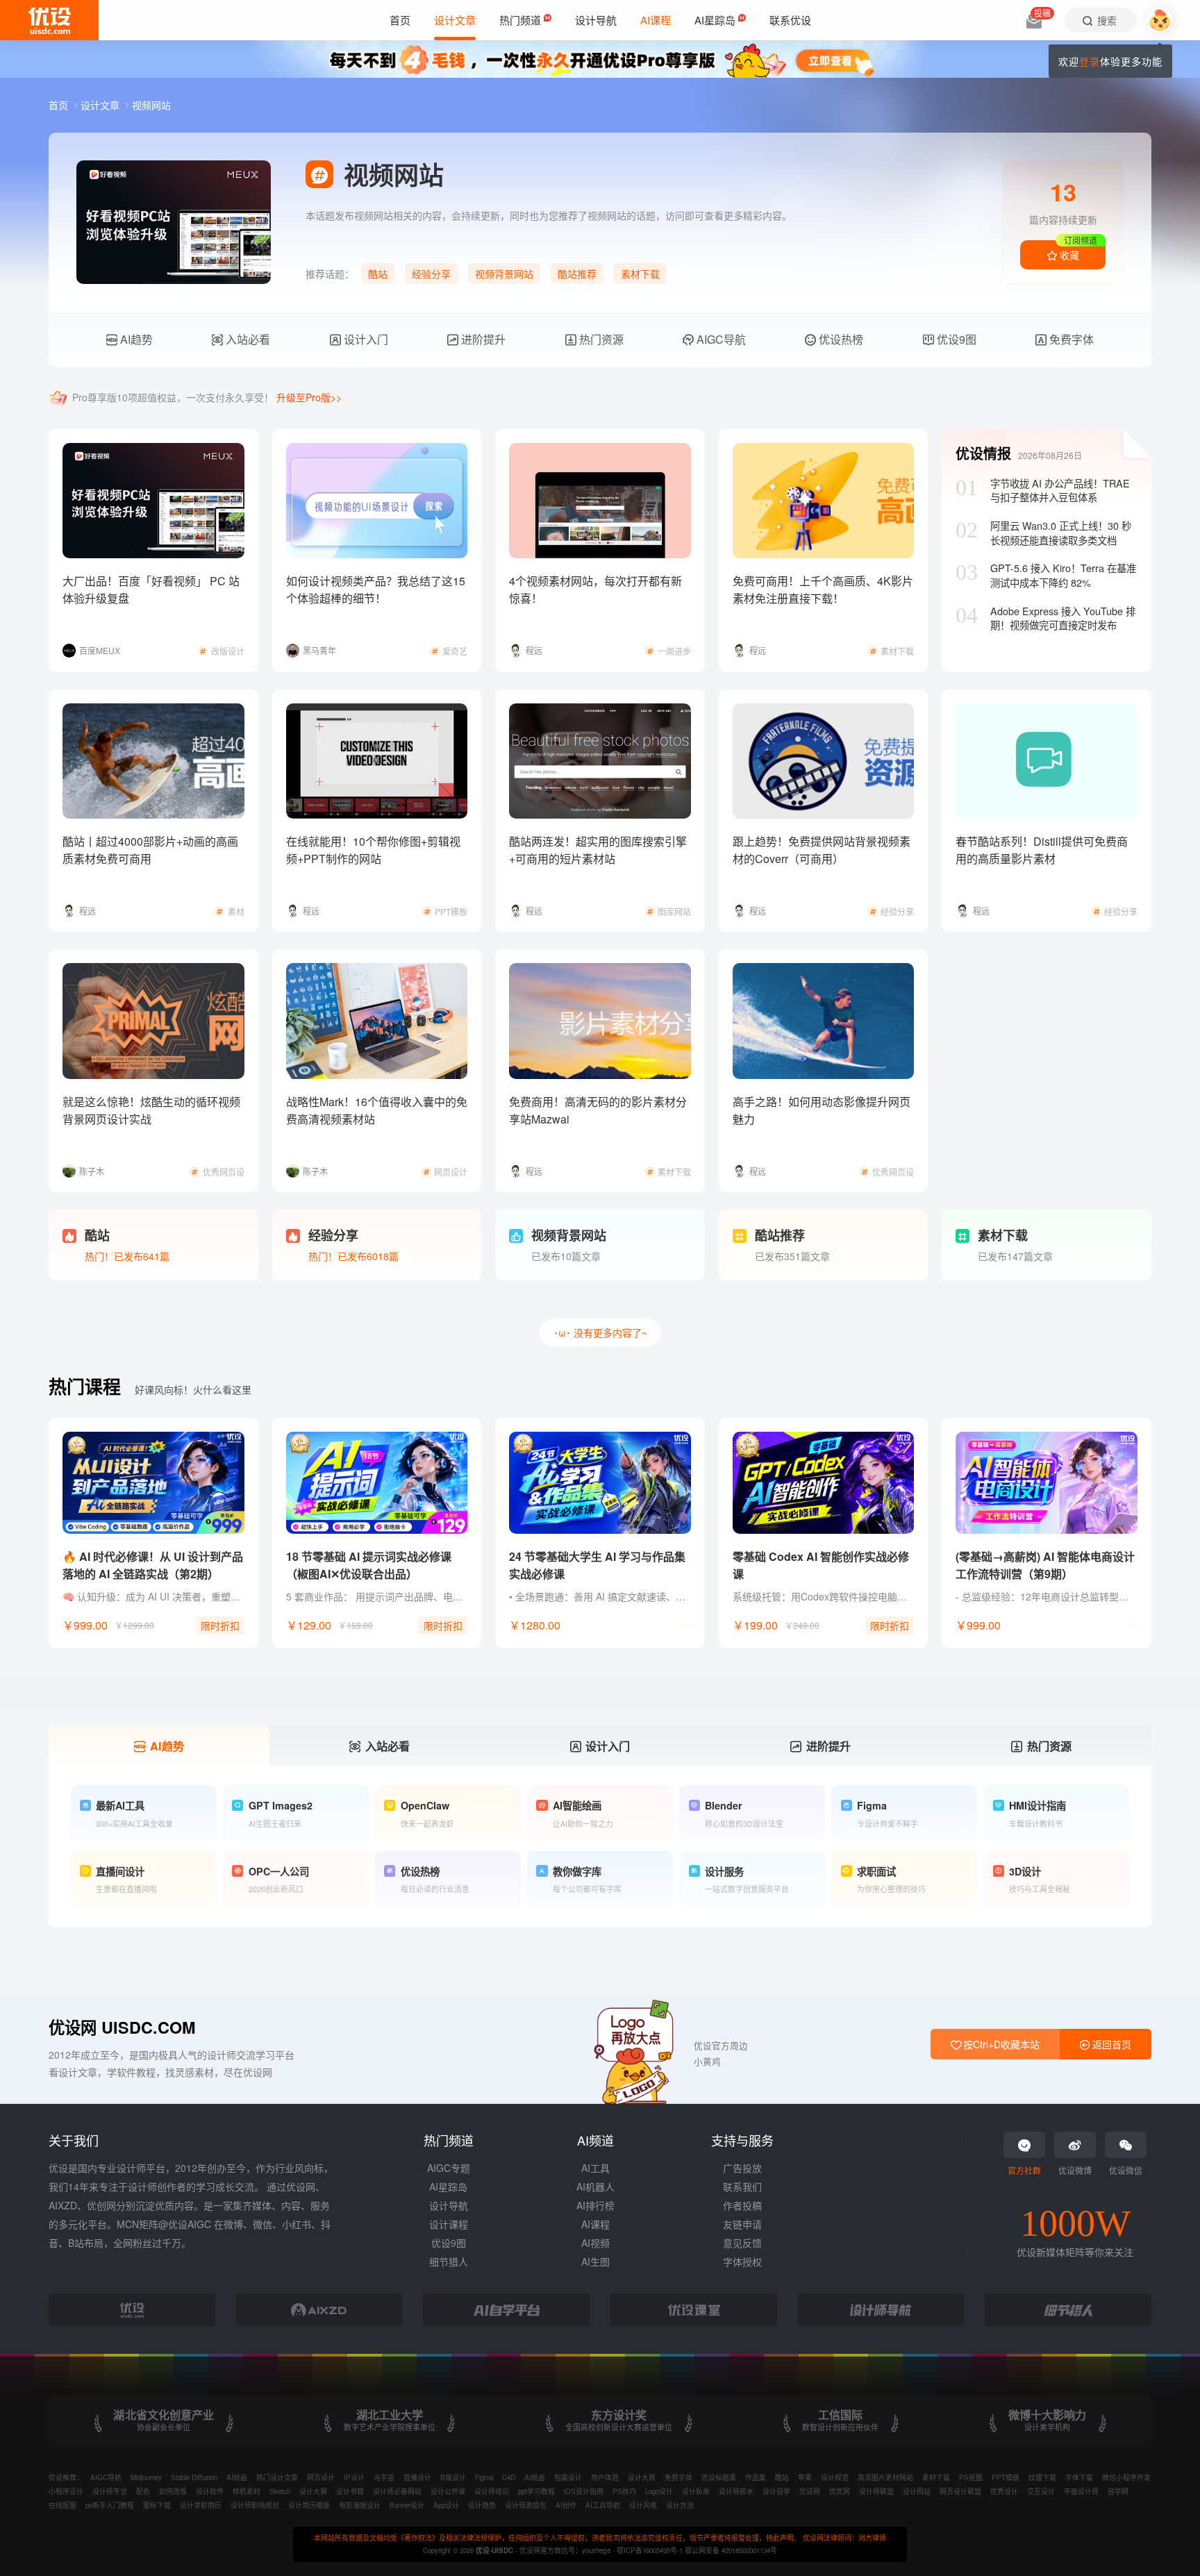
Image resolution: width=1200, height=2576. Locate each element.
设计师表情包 (526, 2505)
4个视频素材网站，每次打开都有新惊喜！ (595, 589)
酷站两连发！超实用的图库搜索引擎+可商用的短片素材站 (598, 850)
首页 (60, 105)
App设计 (446, 2505)
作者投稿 (742, 2205)
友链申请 (742, 2224)
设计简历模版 (309, 2505)
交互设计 (1041, 2491)
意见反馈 (742, 2243)
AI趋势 (135, 339)
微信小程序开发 (1126, 2477)
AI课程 (595, 2224)
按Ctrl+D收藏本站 (1000, 2044)
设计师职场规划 (255, 2505)
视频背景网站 (504, 274)
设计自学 (776, 2491)
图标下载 (157, 2505)
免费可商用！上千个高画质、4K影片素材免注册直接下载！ (823, 589)
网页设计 (321, 2477)
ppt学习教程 (536, 2491)
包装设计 (568, 2477)
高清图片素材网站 (885, 2477)
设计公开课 (448, 2491)
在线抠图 (62, 2505)
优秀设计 (1004, 2491)
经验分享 (431, 274)
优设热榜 (840, 339)
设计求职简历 (201, 2505)
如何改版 (173, 2491)
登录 (1090, 61)
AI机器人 (595, 2186)
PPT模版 (1006, 2477)
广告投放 (742, 2168)
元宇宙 (384, 2477)
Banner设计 (407, 2505)
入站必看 (247, 339)
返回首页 (1110, 2044)
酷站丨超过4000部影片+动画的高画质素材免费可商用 (150, 850)
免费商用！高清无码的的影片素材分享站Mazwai (598, 1110)
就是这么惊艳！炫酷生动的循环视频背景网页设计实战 (151, 1110)
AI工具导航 (603, 2505)
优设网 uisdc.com (122, 2027)
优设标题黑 (719, 2477)
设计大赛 (642, 2477)
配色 (143, 2491)
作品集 (756, 2477)
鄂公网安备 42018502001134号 (731, 2550)
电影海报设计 (360, 2505)
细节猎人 (449, 2261)
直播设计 (417, 2477)
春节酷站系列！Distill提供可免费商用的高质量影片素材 (1042, 850)
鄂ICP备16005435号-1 (651, 2550)
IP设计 (354, 2477)
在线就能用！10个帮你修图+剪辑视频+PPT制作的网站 (373, 850)
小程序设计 (66, 2491)
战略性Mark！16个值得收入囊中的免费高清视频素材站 (377, 1110)
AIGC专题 (449, 2168)
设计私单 (696, 2491)
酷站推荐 (577, 274)
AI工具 (595, 2168)
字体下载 (1079, 2477)
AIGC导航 (720, 339)
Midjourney (146, 2477)
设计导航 (449, 2205)
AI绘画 (237, 2477)
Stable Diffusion (194, 2477)
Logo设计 (659, 2491)
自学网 (1118, 2491)
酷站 (378, 274)
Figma (484, 2477)
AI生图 (595, 2261)
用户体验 (605, 2477)
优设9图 (955, 339)
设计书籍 (350, 2491)
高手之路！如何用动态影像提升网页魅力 (822, 1110)
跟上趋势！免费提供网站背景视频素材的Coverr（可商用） (822, 850)
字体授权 (742, 2261)
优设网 (810, 2491)
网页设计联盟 (960, 2491)
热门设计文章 (277, 2477)
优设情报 (983, 453)
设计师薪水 (736, 2491)
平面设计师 (1081, 2491)
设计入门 (365, 339)
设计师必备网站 (397, 2491)
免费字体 (1070, 339)
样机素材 (247, 2491)
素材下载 (640, 274)
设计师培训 (492, 2491)
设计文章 (101, 105)
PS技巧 (624, 2491)
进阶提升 (482, 339)
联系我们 (742, 2186)
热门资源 (600, 339)
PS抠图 (971, 2477)
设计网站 (917, 2491)
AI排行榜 (595, 2205)
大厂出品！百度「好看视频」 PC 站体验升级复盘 (151, 589)
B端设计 (453, 2477)
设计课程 (449, 2224)
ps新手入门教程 (110, 2505)
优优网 (840, 2491)
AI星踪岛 (448, 2186)
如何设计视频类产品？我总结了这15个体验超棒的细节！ (376, 589)
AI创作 (566, 2505)
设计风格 (643, 2505)
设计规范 (835, 2477)
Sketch (280, 2491)
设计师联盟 (876, 2491)
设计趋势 (482, 2505)
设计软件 (210, 2491)
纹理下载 (1042, 2477)
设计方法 (680, 2505)
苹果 (805, 2477)
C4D (509, 2477)
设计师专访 (110, 2491)
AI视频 (595, 2243)
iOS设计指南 (584, 2491)
